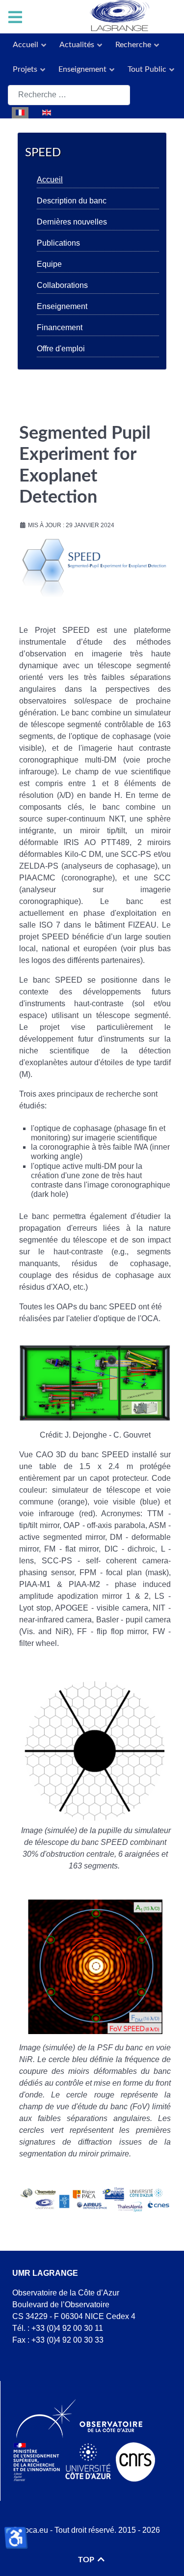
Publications (58, 243)
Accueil (50, 180)
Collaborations (62, 285)
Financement (60, 327)
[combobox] (69, 95)
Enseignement (62, 306)
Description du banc (72, 201)
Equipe (49, 264)
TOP (87, 2560)
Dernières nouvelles (72, 222)
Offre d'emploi (61, 349)
